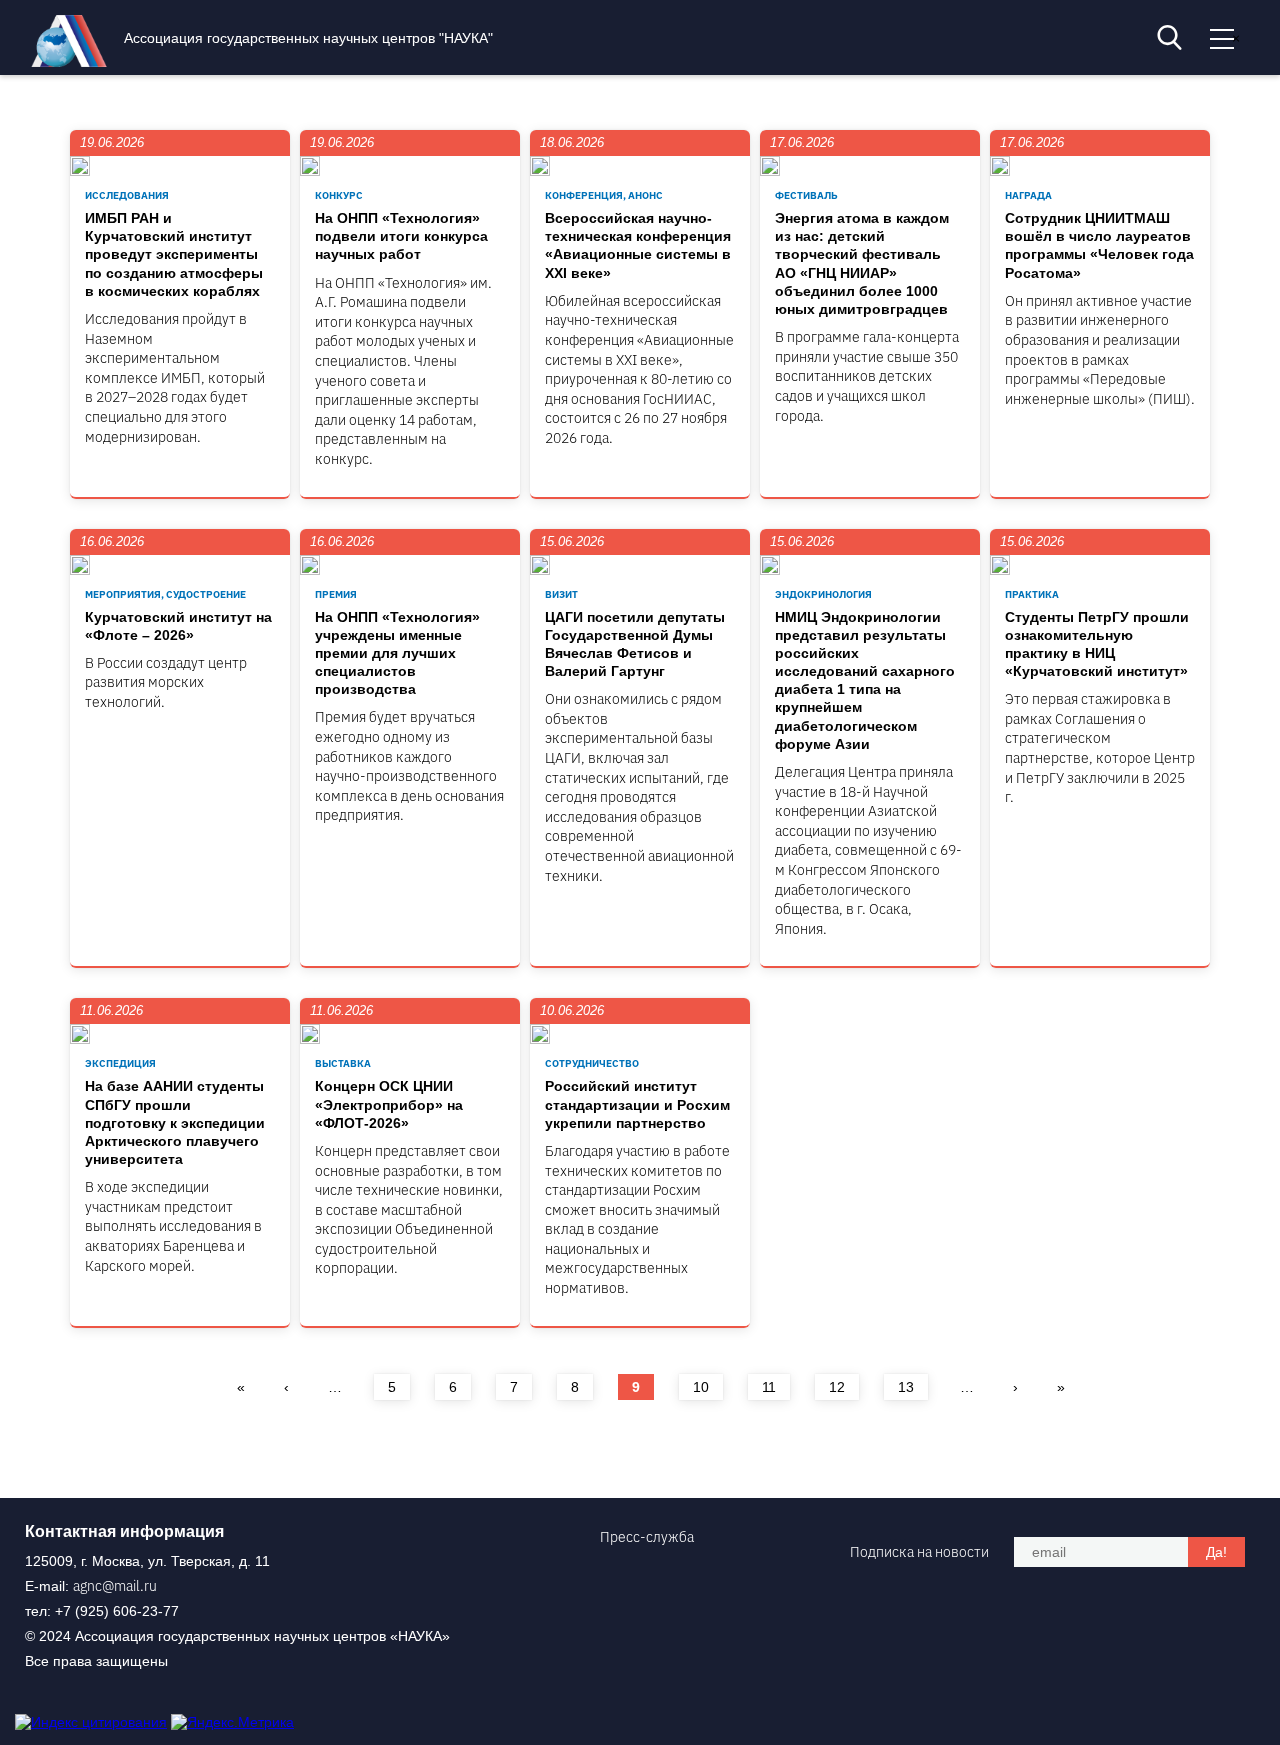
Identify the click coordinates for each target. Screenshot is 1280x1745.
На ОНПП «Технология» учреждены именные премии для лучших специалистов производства (397, 653)
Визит (561, 594)
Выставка (343, 1063)
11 (769, 1387)
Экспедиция (120, 1063)
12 (837, 1387)
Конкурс (339, 195)
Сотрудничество (592, 1063)
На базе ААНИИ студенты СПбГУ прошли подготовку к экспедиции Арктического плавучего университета (175, 1122)
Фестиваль (806, 195)
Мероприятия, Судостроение (165, 594)
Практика (1032, 594)
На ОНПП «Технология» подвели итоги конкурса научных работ (401, 236)
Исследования (127, 195)
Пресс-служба (647, 1537)
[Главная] (74, 62)
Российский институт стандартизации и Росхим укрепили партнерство (637, 1104)
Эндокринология (823, 594)
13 (906, 1387)
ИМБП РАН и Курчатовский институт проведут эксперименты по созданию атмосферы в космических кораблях (174, 254)
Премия (336, 594)
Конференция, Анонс (604, 195)
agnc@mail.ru (115, 1586)
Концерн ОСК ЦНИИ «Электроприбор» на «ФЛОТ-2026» (389, 1104)
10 (701, 1387)
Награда (1028, 195)
